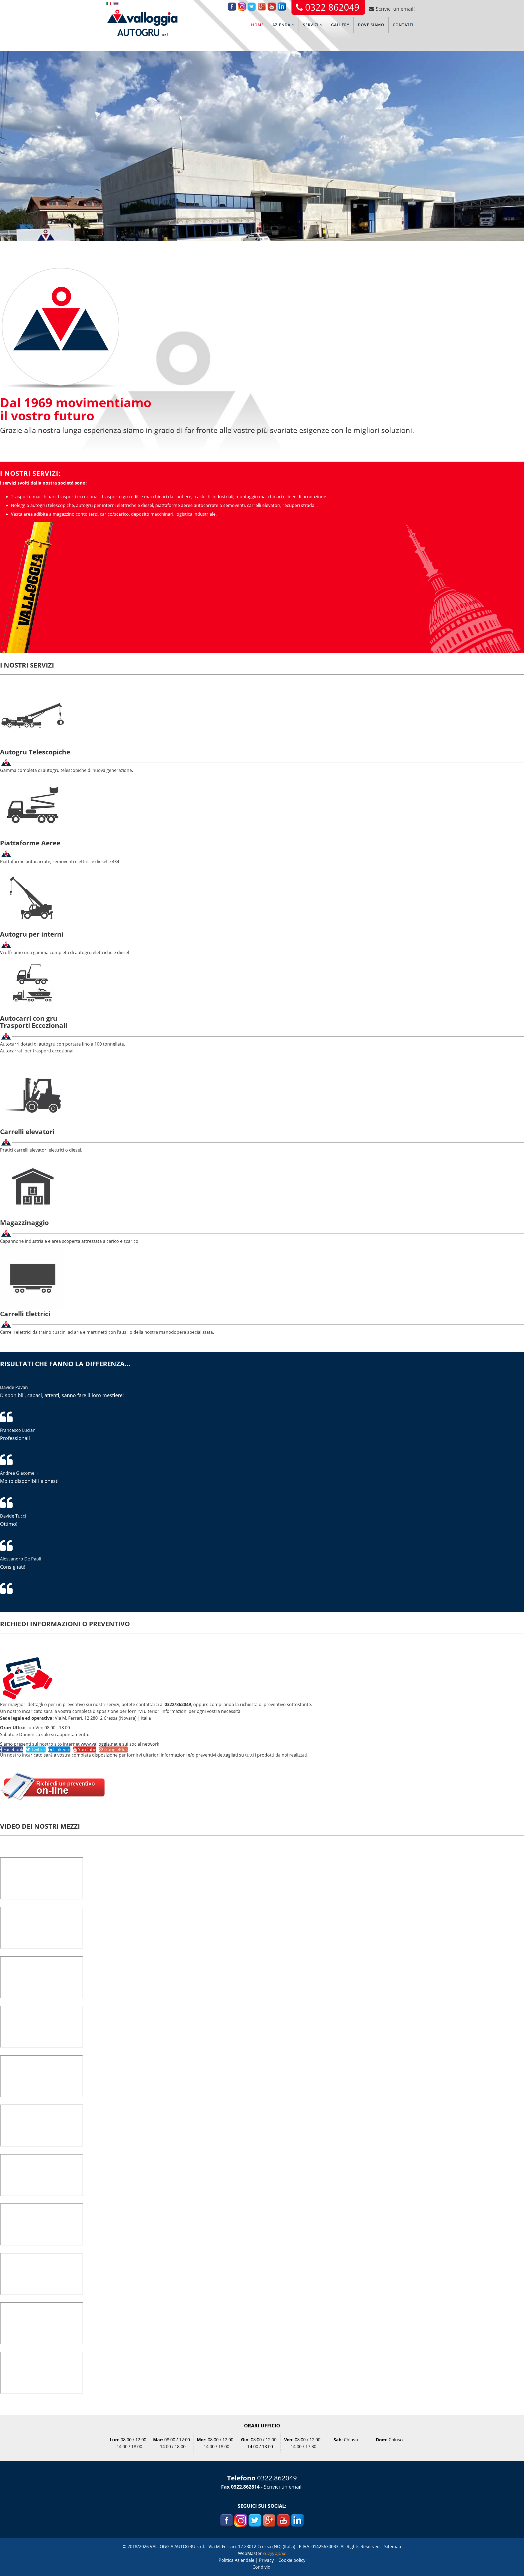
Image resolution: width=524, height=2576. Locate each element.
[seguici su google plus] (269, 2520)
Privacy (267, 2560)
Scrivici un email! (395, 9)
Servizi (311, 25)
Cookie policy (292, 2560)
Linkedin (61, 1749)
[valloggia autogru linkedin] (298, 2520)
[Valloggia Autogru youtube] (283, 2520)
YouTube (87, 1749)
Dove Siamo (371, 25)
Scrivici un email (283, 2487)
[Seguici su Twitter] (255, 2520)
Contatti (403, 25)
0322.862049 (277, 2478)
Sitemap (393, 2547)
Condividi (262, 2567)
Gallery (340, 25)
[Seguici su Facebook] (227, 2520)
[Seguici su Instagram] (240, 2520)
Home (257, 25)
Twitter (38, 1749)
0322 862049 (332, 7)
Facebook (13, 1749)
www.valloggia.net (99, 1744)
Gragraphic (274, 2553)
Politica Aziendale (237, 2560)
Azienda (281, 25)
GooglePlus (115, 1749)
